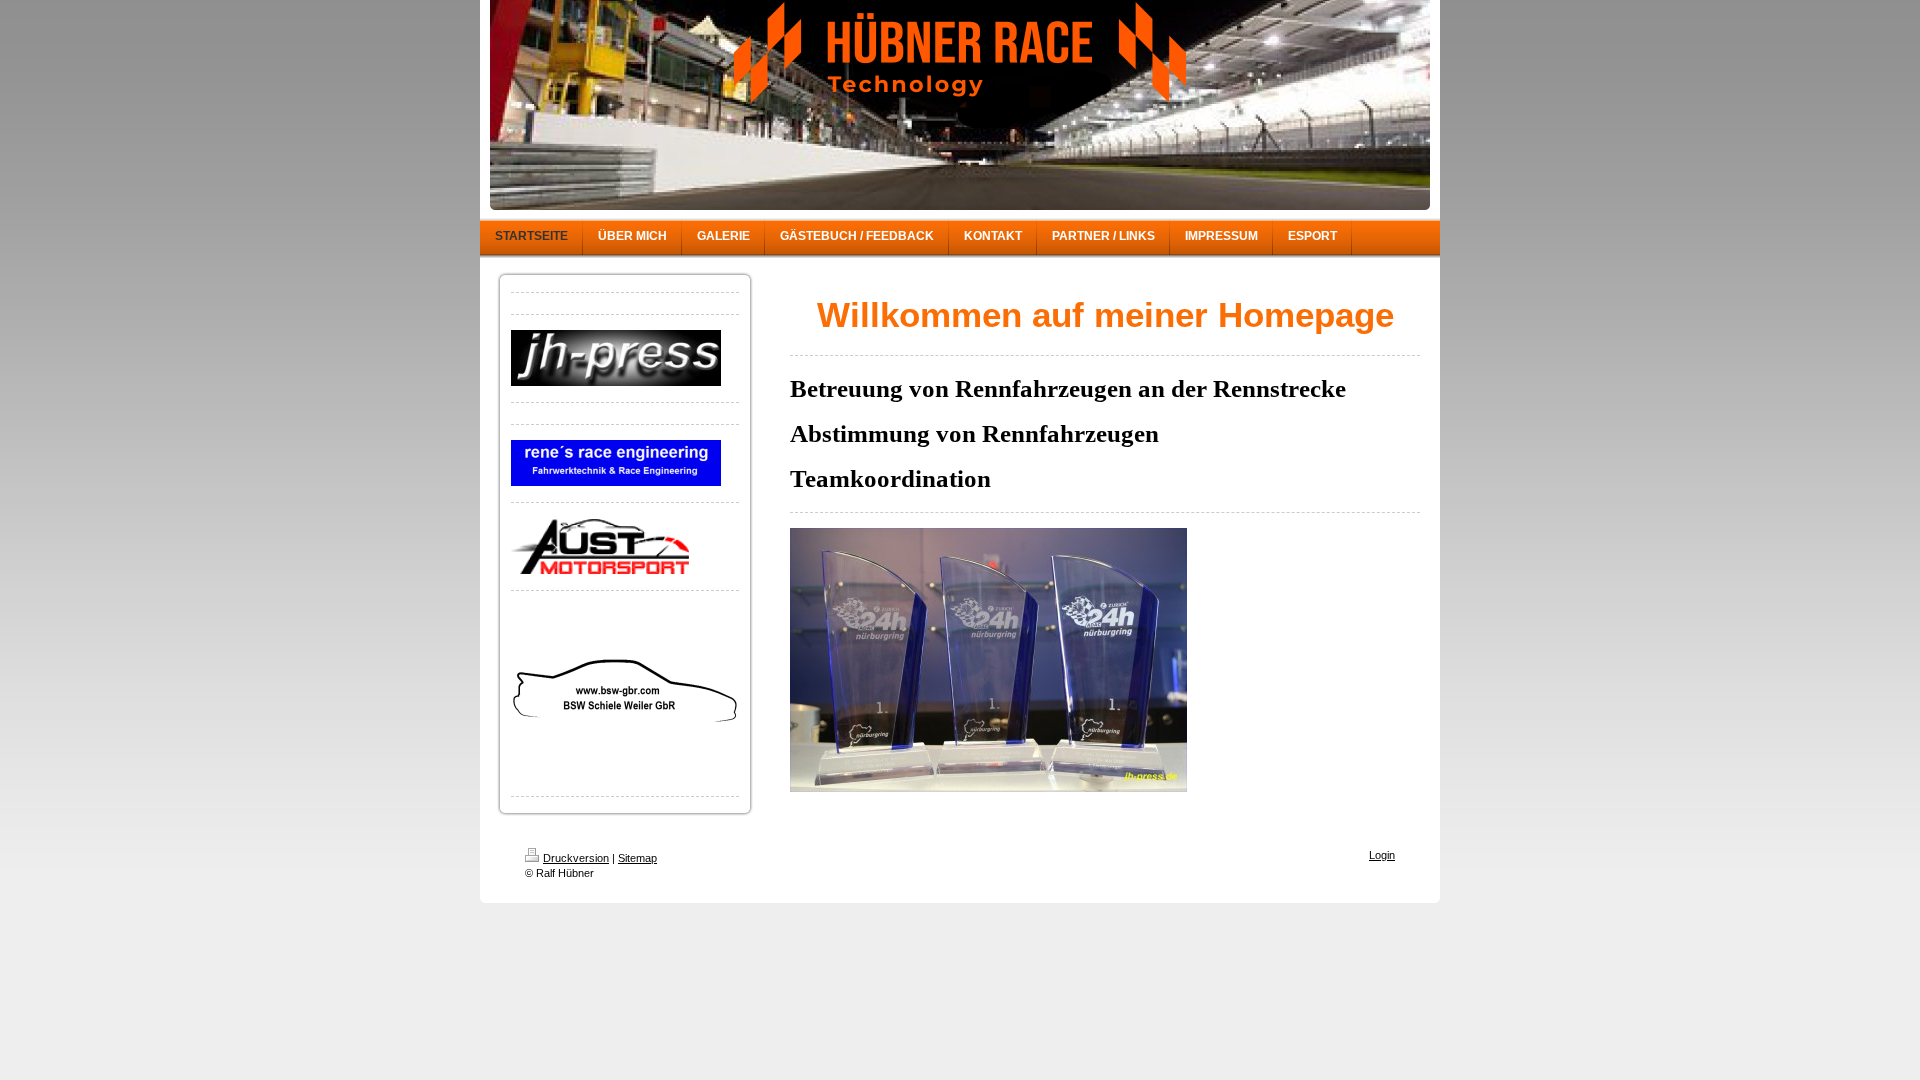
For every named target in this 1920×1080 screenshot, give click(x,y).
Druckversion (576, 858)
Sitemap (637, 858)
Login (1382, 855)
